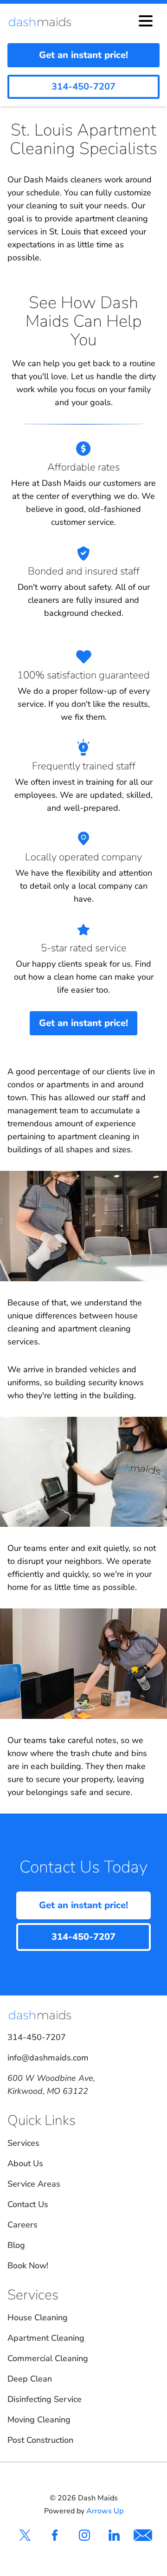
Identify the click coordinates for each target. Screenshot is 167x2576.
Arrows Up (105, 2511)
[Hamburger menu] (146, 22)
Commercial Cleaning (48, 2358)
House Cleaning (38, 2318)
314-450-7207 (37, 2037)
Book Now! (28, 2266)
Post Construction (40, 2440)
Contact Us (28, 2204)
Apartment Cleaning (46, 2338)
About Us (25, 2163)
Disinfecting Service (45, 2399)
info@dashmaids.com (48, 2058)
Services (23, 2143)
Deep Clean (30, 2379)
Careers (22, 2225)
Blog (16, 2245)
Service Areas (34, 2184)
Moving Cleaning (39, 2420)
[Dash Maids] (45, 22)
